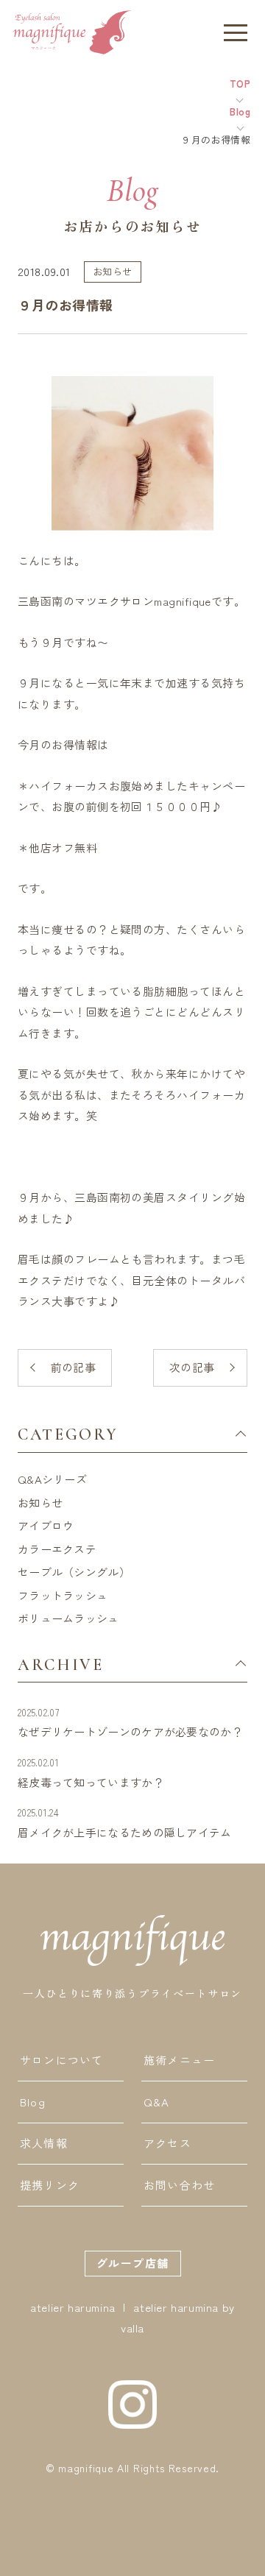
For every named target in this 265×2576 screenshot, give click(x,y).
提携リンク (50, 2185)
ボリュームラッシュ (68, 1618)
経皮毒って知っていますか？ (91, 1773)
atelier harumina (73, 2307)
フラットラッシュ (63, 1595)
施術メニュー (179, 2060)
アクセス (167, 2143)
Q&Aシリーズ (52, 1479)
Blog (240, 112)
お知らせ (40, 1503)
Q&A (157, 2102)
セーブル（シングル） (74, 1572)
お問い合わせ (179, 2185)
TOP (240, 84)
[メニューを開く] (236, 32)
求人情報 (44, 2143)
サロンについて (61, 2060)
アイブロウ (46, 1525)
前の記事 (74, 1367)
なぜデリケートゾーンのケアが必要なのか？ (130, 1723)
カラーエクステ (57, 1549)
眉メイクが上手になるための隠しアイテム (125, 1823)
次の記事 (192, 1367)
